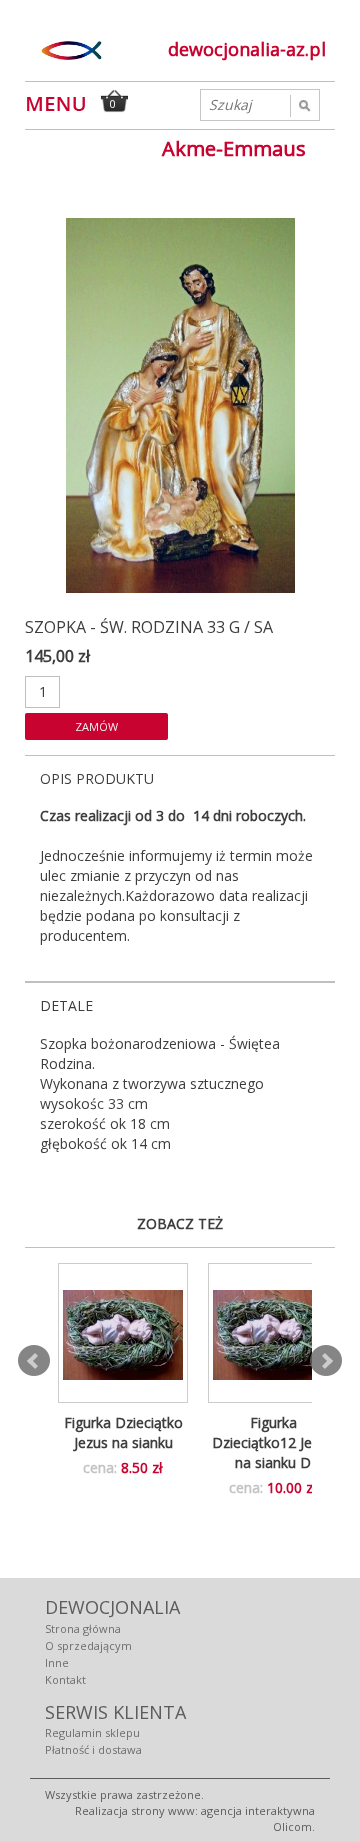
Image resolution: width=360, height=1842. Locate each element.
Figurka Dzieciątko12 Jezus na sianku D (273, 1442)
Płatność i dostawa (93, 1749)
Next (326, 1361)
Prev (34, 1361)
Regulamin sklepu (92, 1732)
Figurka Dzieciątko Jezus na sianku (123, 1432)
